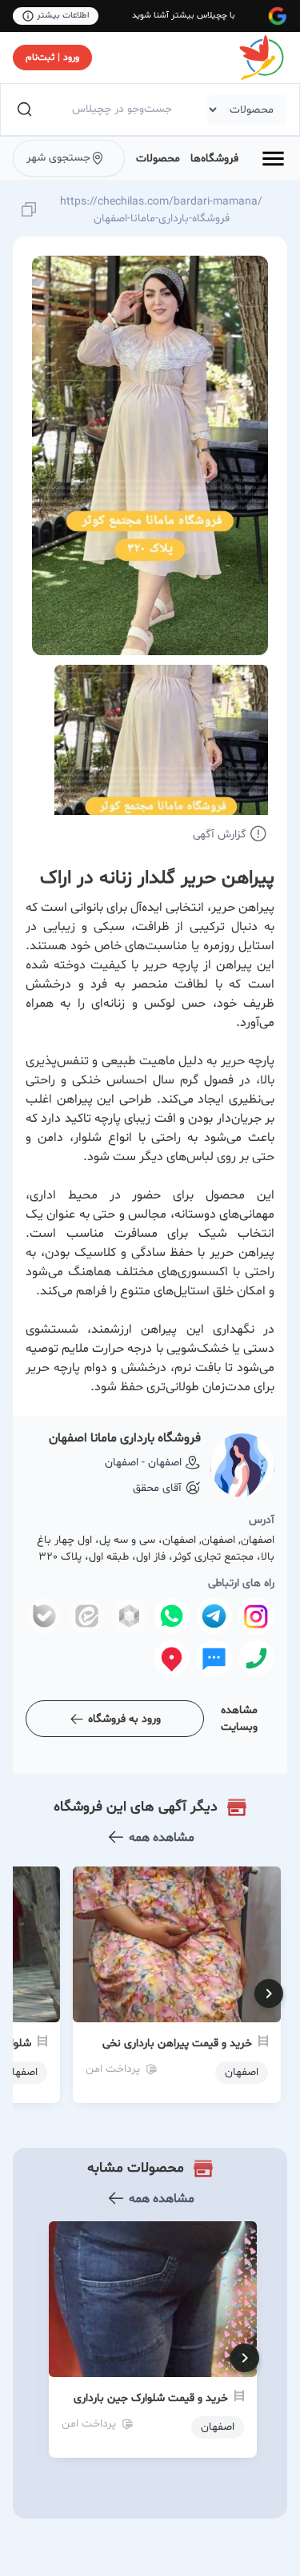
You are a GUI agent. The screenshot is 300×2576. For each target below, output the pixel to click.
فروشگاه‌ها (214, 159)
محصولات (158, 159)
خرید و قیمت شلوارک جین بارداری (151, 2398)
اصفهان (218, 2427)
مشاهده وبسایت (239, 1719)
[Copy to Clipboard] (29, 211)
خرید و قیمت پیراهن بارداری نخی (177, 2043)
